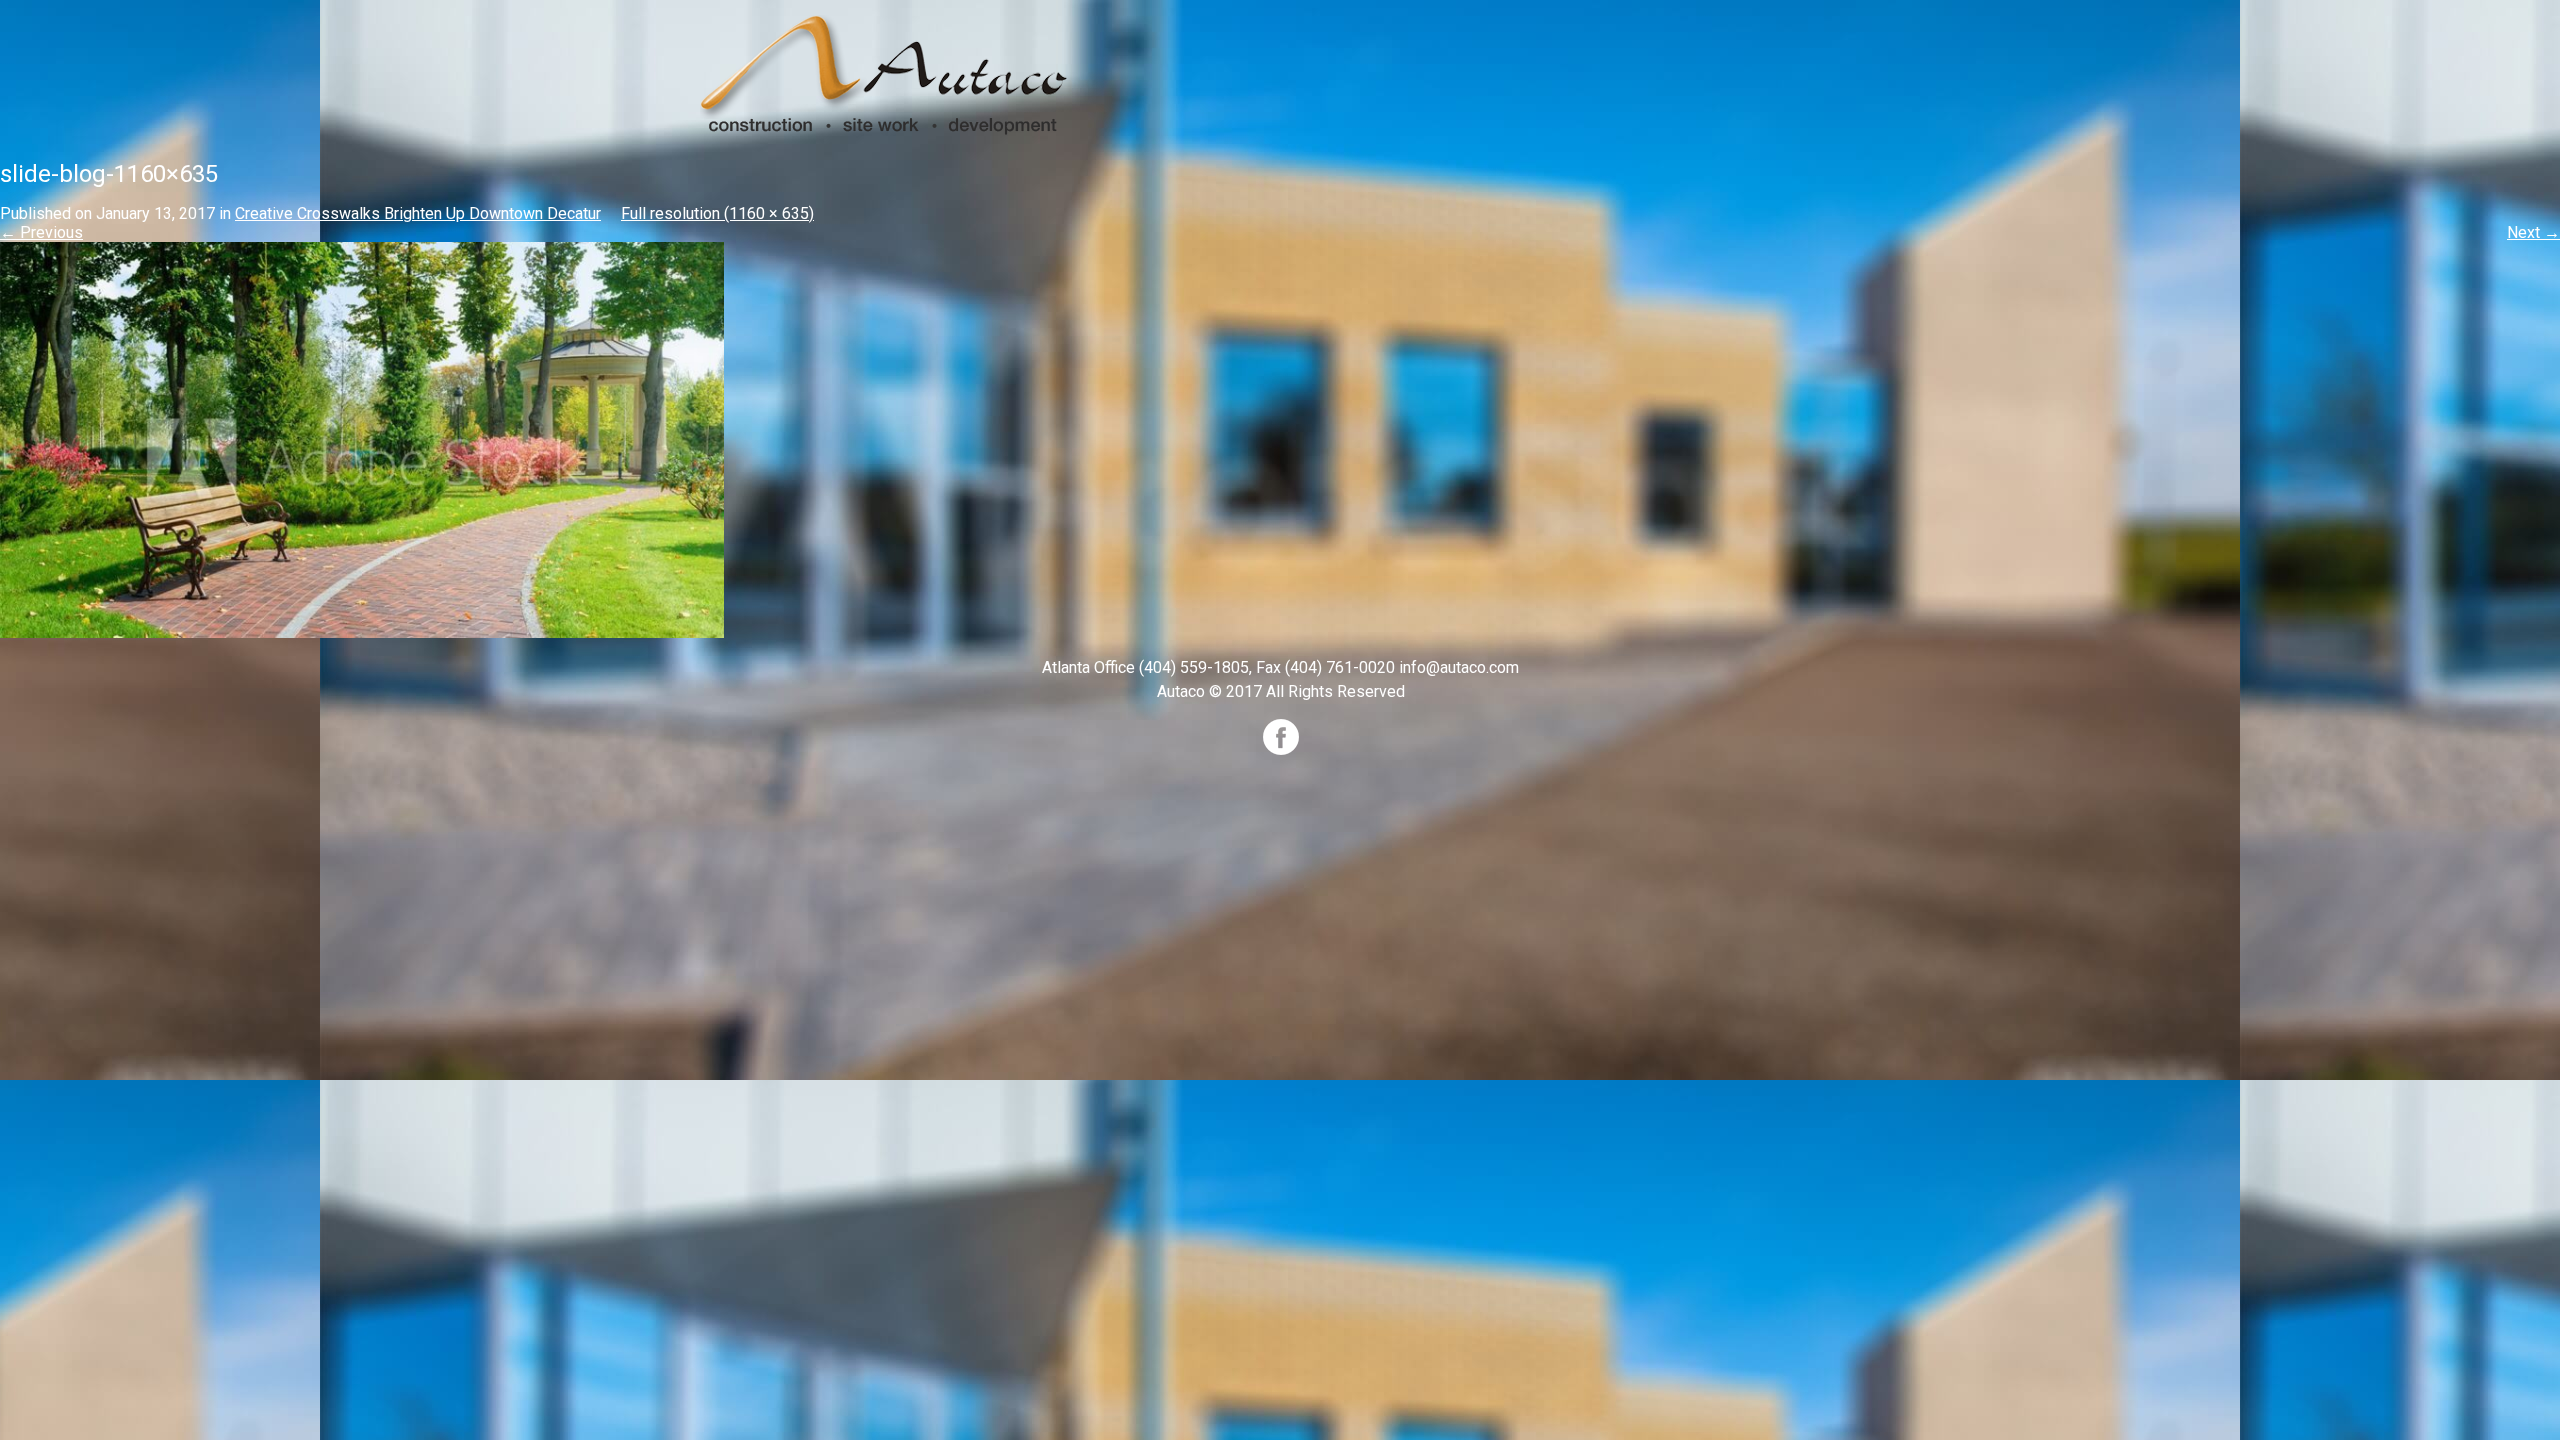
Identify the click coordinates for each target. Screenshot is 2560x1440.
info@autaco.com (1459, 667)
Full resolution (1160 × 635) (717, 213)
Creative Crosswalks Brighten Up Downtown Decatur (418, 213)
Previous (41, 232)
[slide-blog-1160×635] (362, 438)
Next (2533, 232)
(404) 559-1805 (1194, 667)
